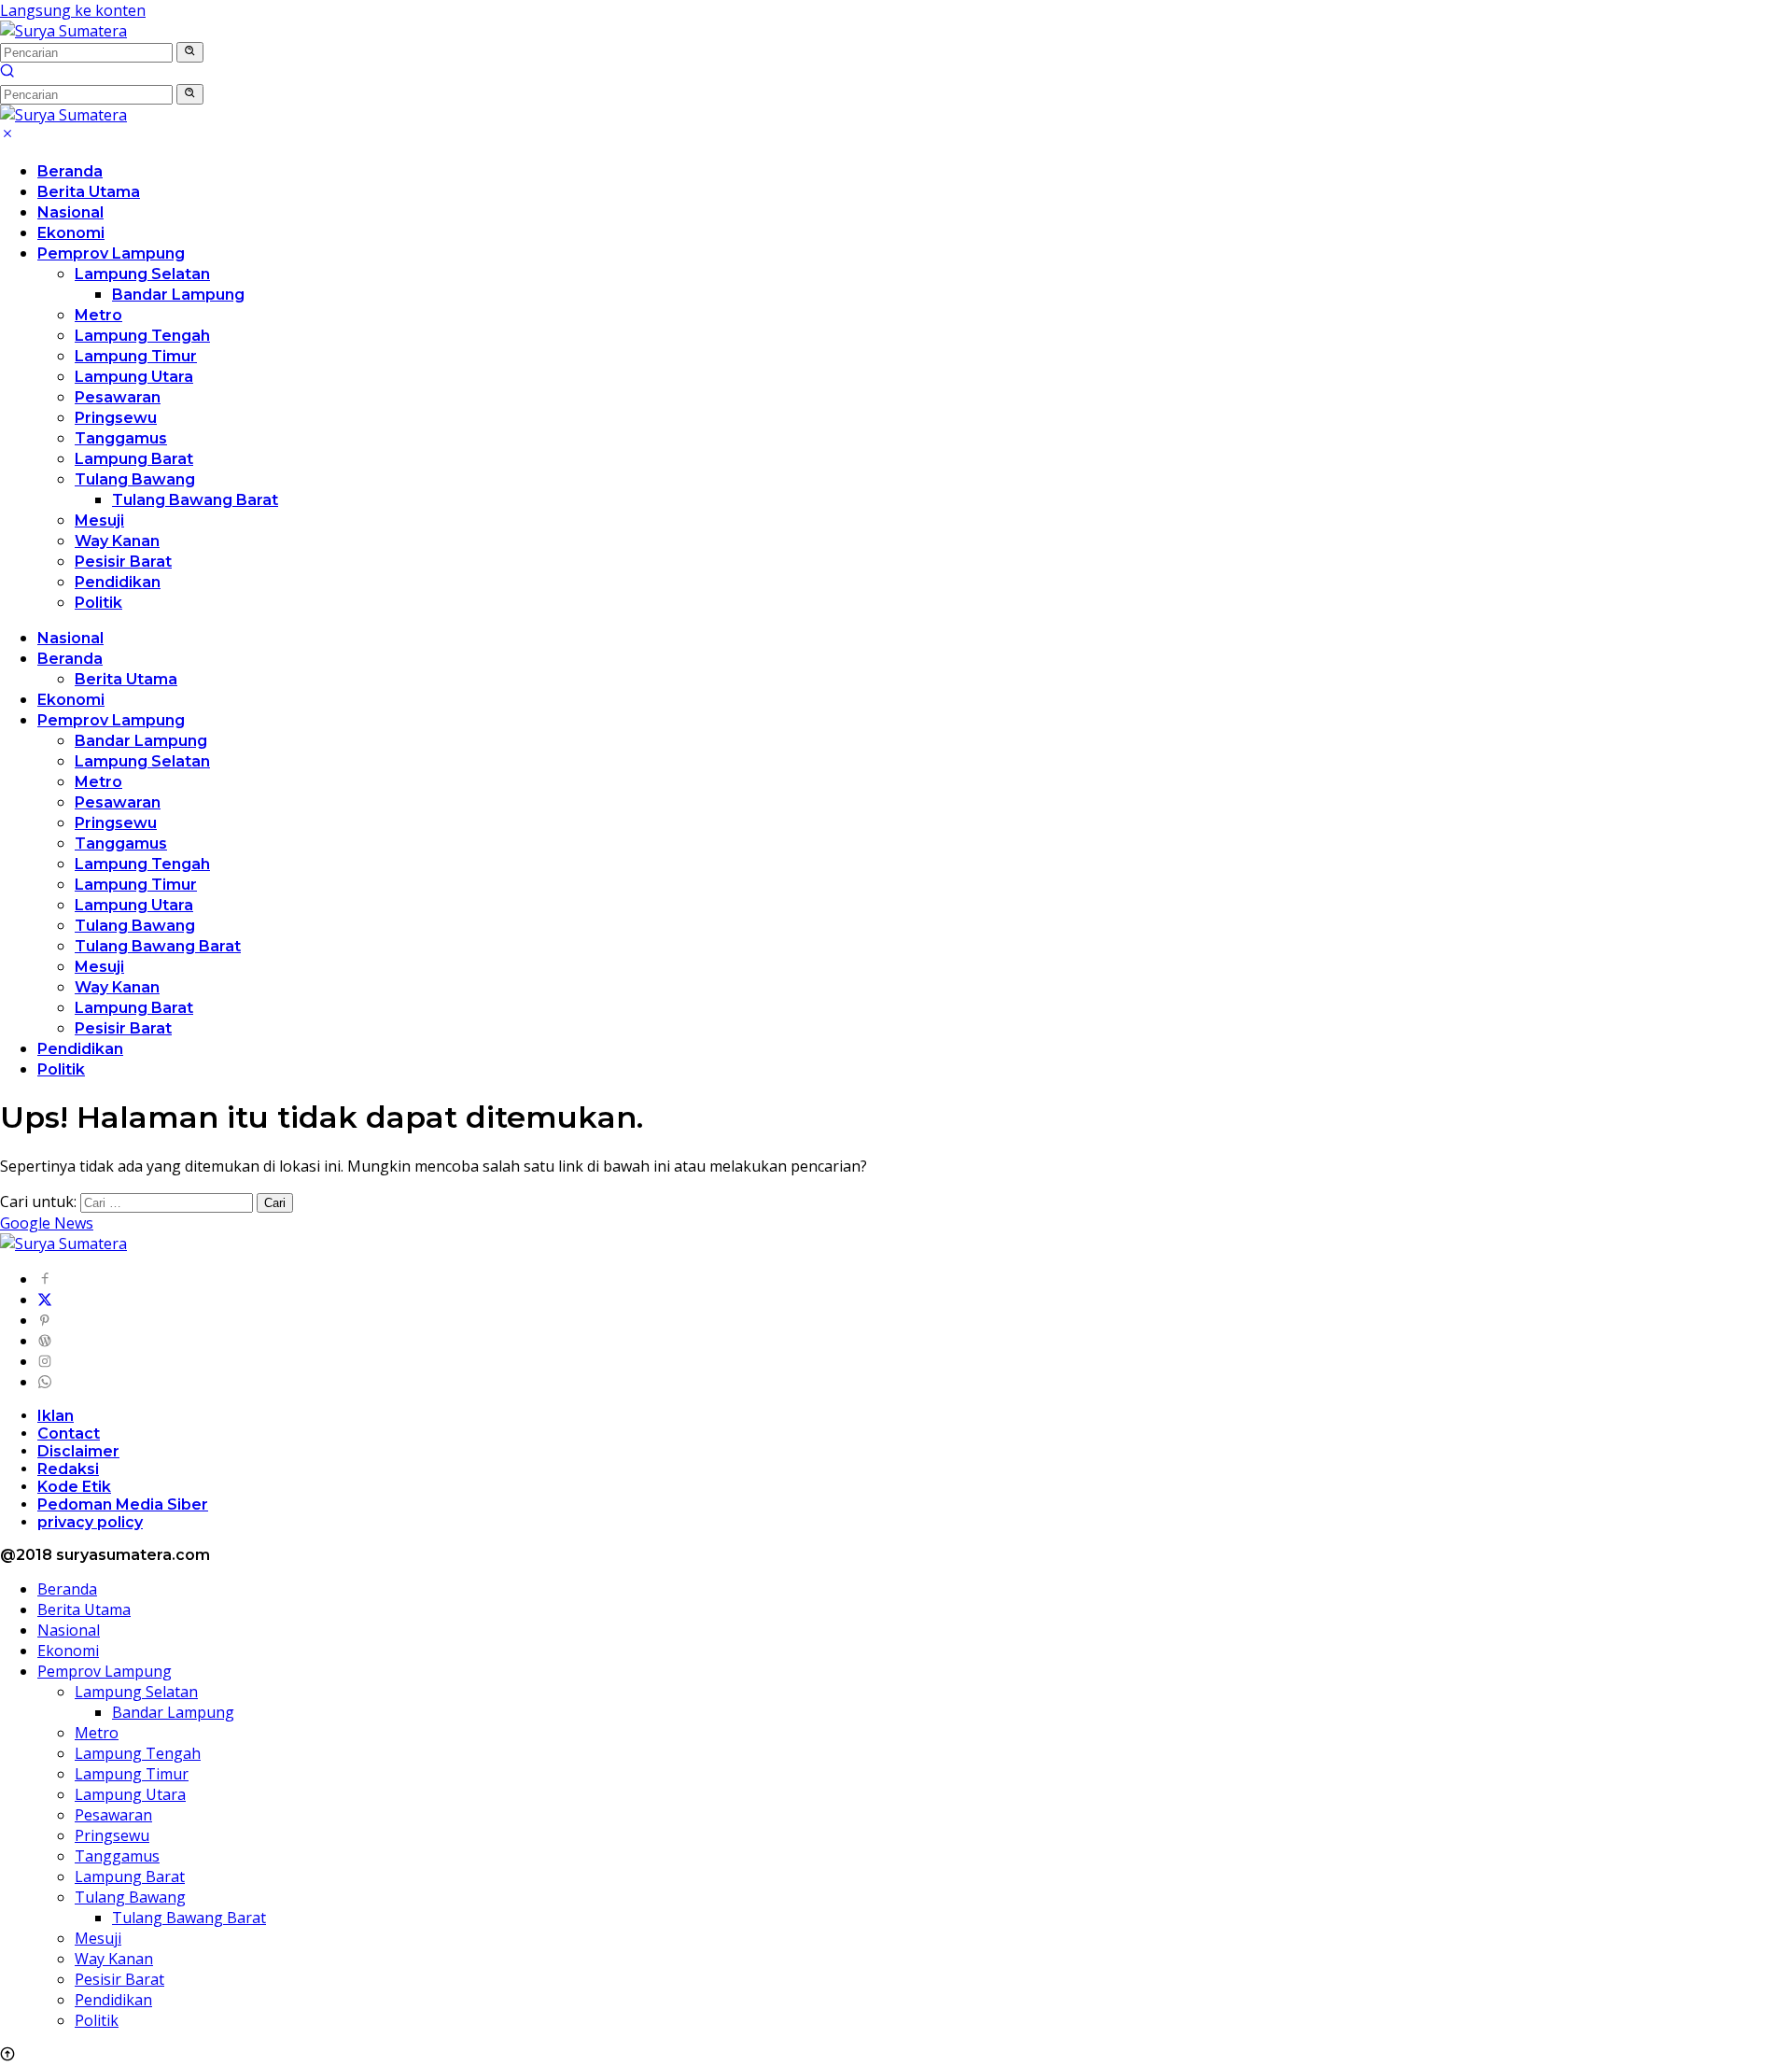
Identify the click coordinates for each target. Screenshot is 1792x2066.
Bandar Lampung (178, 295)
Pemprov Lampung (111, 253)
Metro (98, 315)
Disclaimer (78, 1451)
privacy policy (90, 1522)
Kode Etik (74, 1487)
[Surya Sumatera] (63, 31)
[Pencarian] (7, 73)
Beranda (70, 171)
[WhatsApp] (45, 1382)
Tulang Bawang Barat (195, 500)
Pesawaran (118, 397)
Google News (47, 1223)
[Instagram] (45, 1361)
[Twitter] (45, 1300)
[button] (190, 52)
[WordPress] (45, 1341)
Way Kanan (117, 541)
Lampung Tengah (142, 336)
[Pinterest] (45, 1320)
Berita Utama (89, 192)
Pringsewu (116, 418)
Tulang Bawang (135, 479)
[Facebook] (45, 1279)
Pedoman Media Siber (123, 1504)
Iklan (56, 1416)
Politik (98, 603)
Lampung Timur (136, 356)
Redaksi (68, 1469)
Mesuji (99, 520)
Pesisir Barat (123, 562)
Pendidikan (118, 582)
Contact (69, 1434)
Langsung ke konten (73, 10)
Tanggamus (121, 438)
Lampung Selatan (142, 274)
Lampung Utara (134, 377)
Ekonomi (71, 233)
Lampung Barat (134, 459)
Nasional (70, 212)
